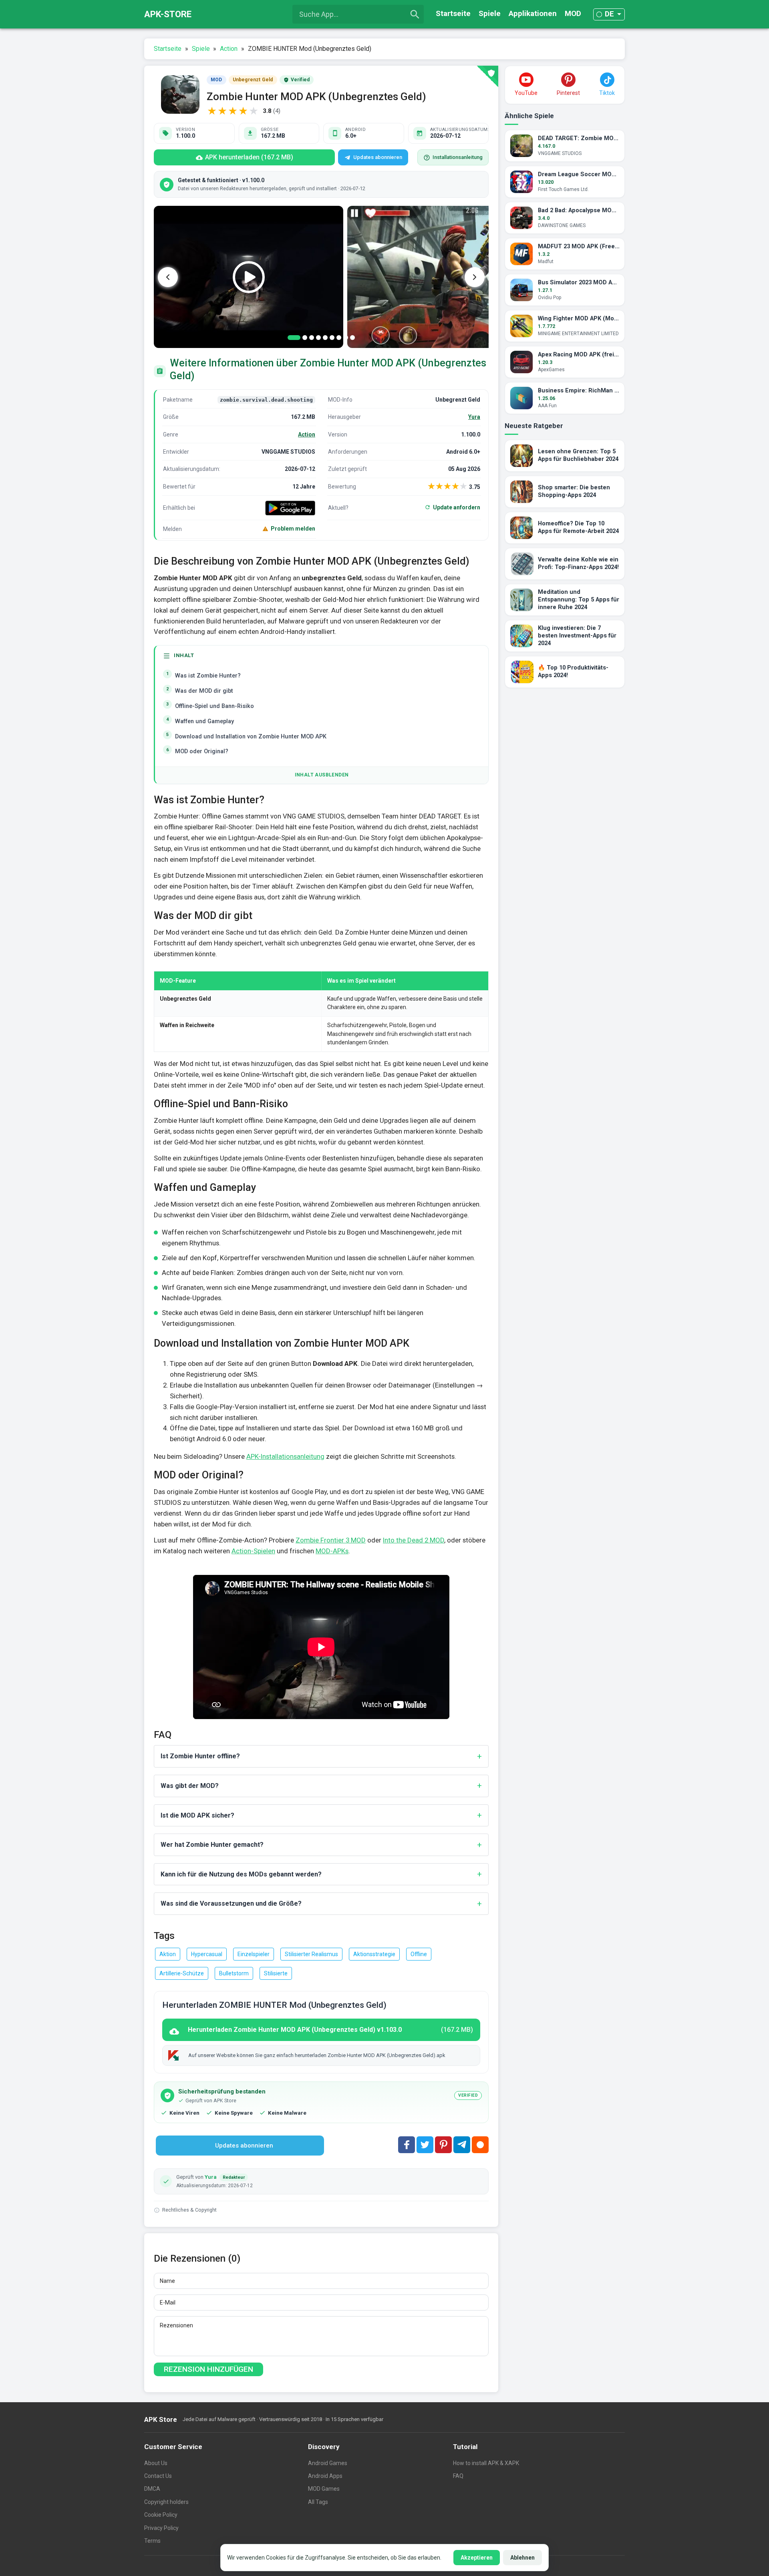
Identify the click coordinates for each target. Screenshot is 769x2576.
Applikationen (533, 13)
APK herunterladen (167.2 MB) (249, 157)
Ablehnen (522, 2558)
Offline (419, 1954)
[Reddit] (480, 2145)
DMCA (152, 2489)
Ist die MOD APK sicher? (197, 1815)
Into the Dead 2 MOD (414, 1540)
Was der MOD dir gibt (204, 691)
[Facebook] (407, 2145)
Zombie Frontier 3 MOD (331, 1540)
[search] (415, 14)
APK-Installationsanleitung (285, 1456)
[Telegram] (462, 2145)
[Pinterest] (443, 2145)
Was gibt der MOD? (190, 1786)
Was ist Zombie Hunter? (208, 676)
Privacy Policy (161, 2528)
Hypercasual (207, 1954)
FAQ (458, 2476)
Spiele (490, 13)
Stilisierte (276, 1973)
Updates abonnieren (378, 157)
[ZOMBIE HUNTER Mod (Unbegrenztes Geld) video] (249, 277)
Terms (152, 2541)
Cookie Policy (161, 2515)
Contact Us (158, 2476)
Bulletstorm (234, 1973)
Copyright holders (166, 2502)
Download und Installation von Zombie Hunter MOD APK (251, 737)
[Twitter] (425, 2145)
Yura (474, 417)
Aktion (168, 1954)
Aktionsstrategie (374, 1954)
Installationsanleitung (458, 157)
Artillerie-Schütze (182, 1973)
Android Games (328, 2463)
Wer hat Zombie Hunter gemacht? (212, 1845)
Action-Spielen (253, 1551)
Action (307, 434)
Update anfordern (457, 507)
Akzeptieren (477, 2558)
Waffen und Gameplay (204, 721)
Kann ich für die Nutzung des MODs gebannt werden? (241, 1874)
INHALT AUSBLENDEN (322, 775)
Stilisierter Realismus (311, 1954)
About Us (156, 2463)
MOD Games (324, 2489)
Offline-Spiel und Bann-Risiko (214, 706)
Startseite (453, 13)
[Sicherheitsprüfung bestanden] (487, 76)
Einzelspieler (254, 1954)
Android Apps (325, 2476)
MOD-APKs (332, 1551)
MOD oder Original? (202, 751)
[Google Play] (290, 508)
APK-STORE (168, 14)
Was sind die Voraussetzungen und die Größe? (231, 1903)
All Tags (318, 2502)
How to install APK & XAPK (486, 2463)
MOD (573, 13)
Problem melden (293, 529)
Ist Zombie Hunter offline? (200, 1756)
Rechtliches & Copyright (189, 2210)
